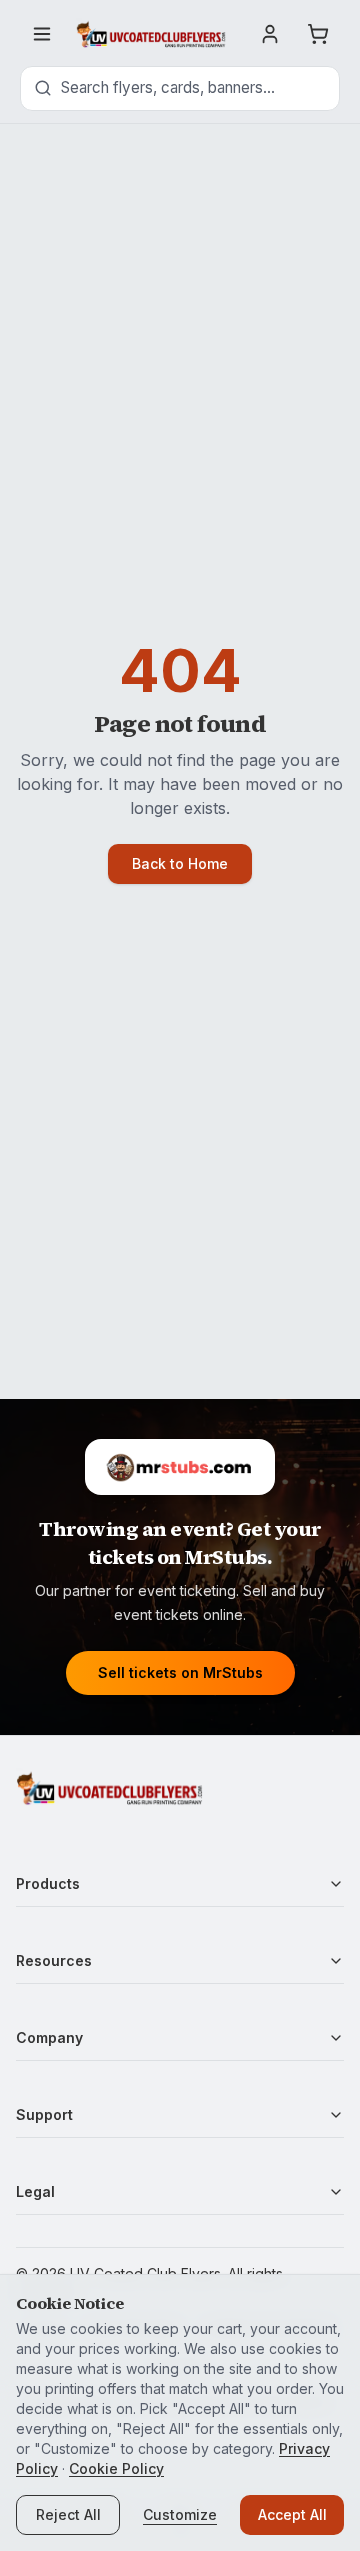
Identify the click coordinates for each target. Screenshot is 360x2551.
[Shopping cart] (318, 34)
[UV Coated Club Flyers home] (151, 34)
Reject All (68, 2514)
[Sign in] (270, 34)
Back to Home (180, 863)
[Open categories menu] (42, 34)
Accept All (292, 2514)
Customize (180, 2514)
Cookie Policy (116, 2468)
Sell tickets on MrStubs (180, 1672)
